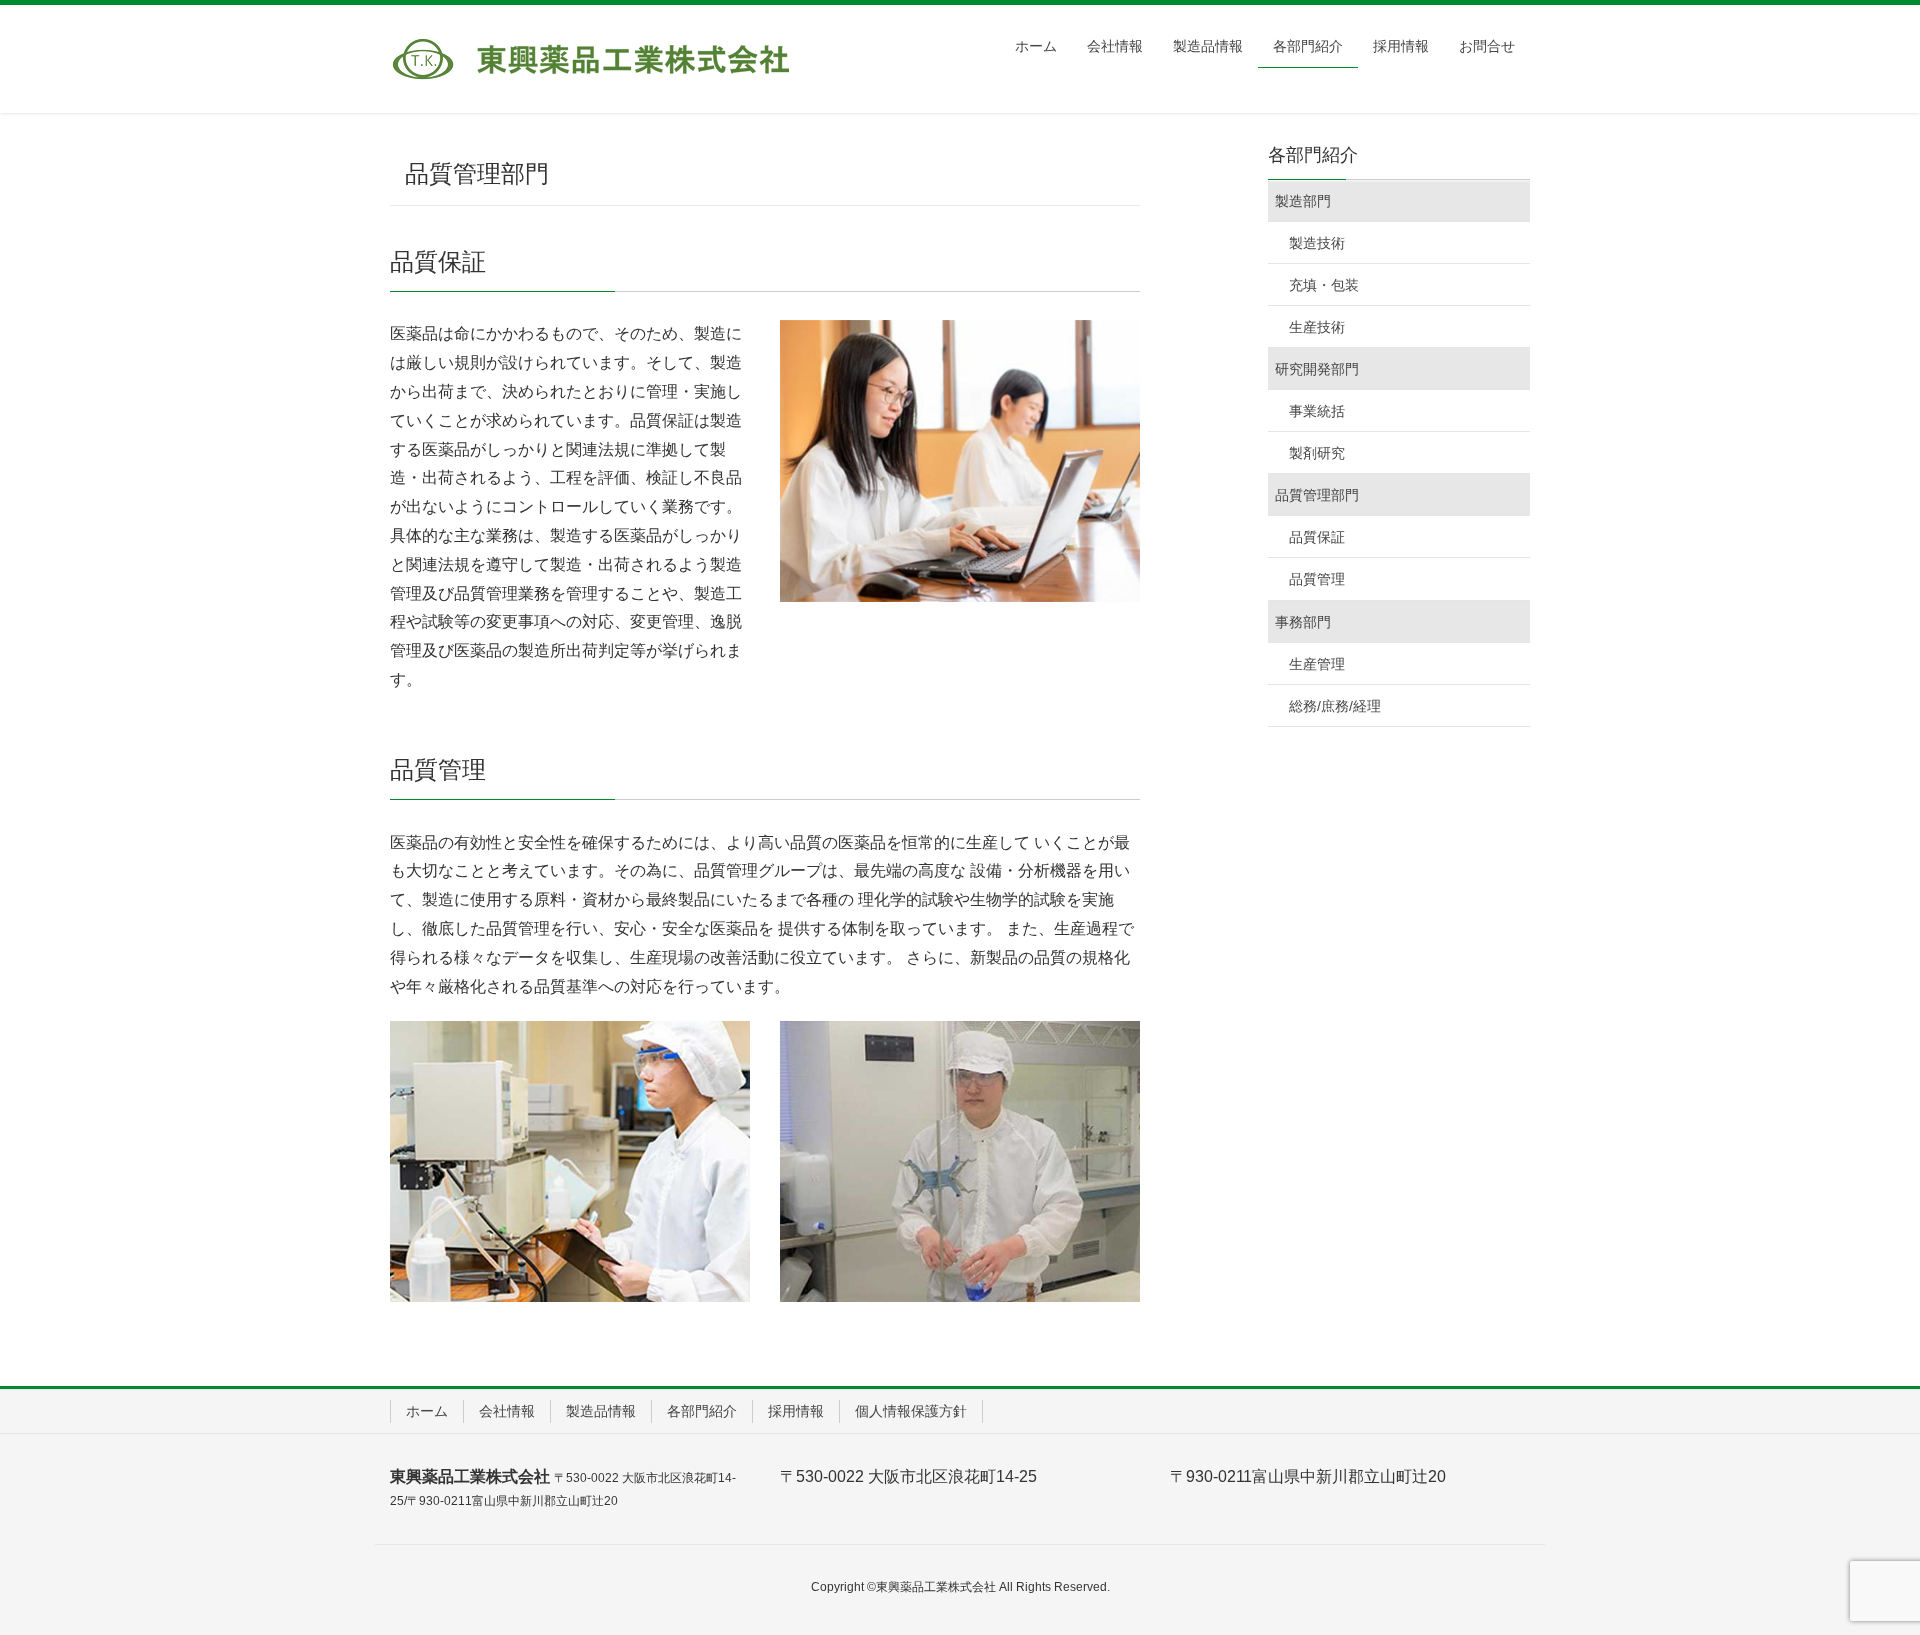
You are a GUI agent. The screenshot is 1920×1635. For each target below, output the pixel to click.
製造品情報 (601, 1411)
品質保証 (1317, 537)
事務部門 (1303, 622)
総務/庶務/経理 (1335, 706)
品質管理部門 (1317, 495)
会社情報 (507, 1411)
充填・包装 (1324, 285)
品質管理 (1317, 579)
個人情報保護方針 (911, 1411)
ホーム (427, 1411)
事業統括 (1317, 411)
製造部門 (1303, 201)
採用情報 (796, 1411)
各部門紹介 (702, 1411)
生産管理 (1317, 664)
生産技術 (1317, 327)
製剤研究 (1317, 453)
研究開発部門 (1317, 369)
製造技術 (1317, 243)
